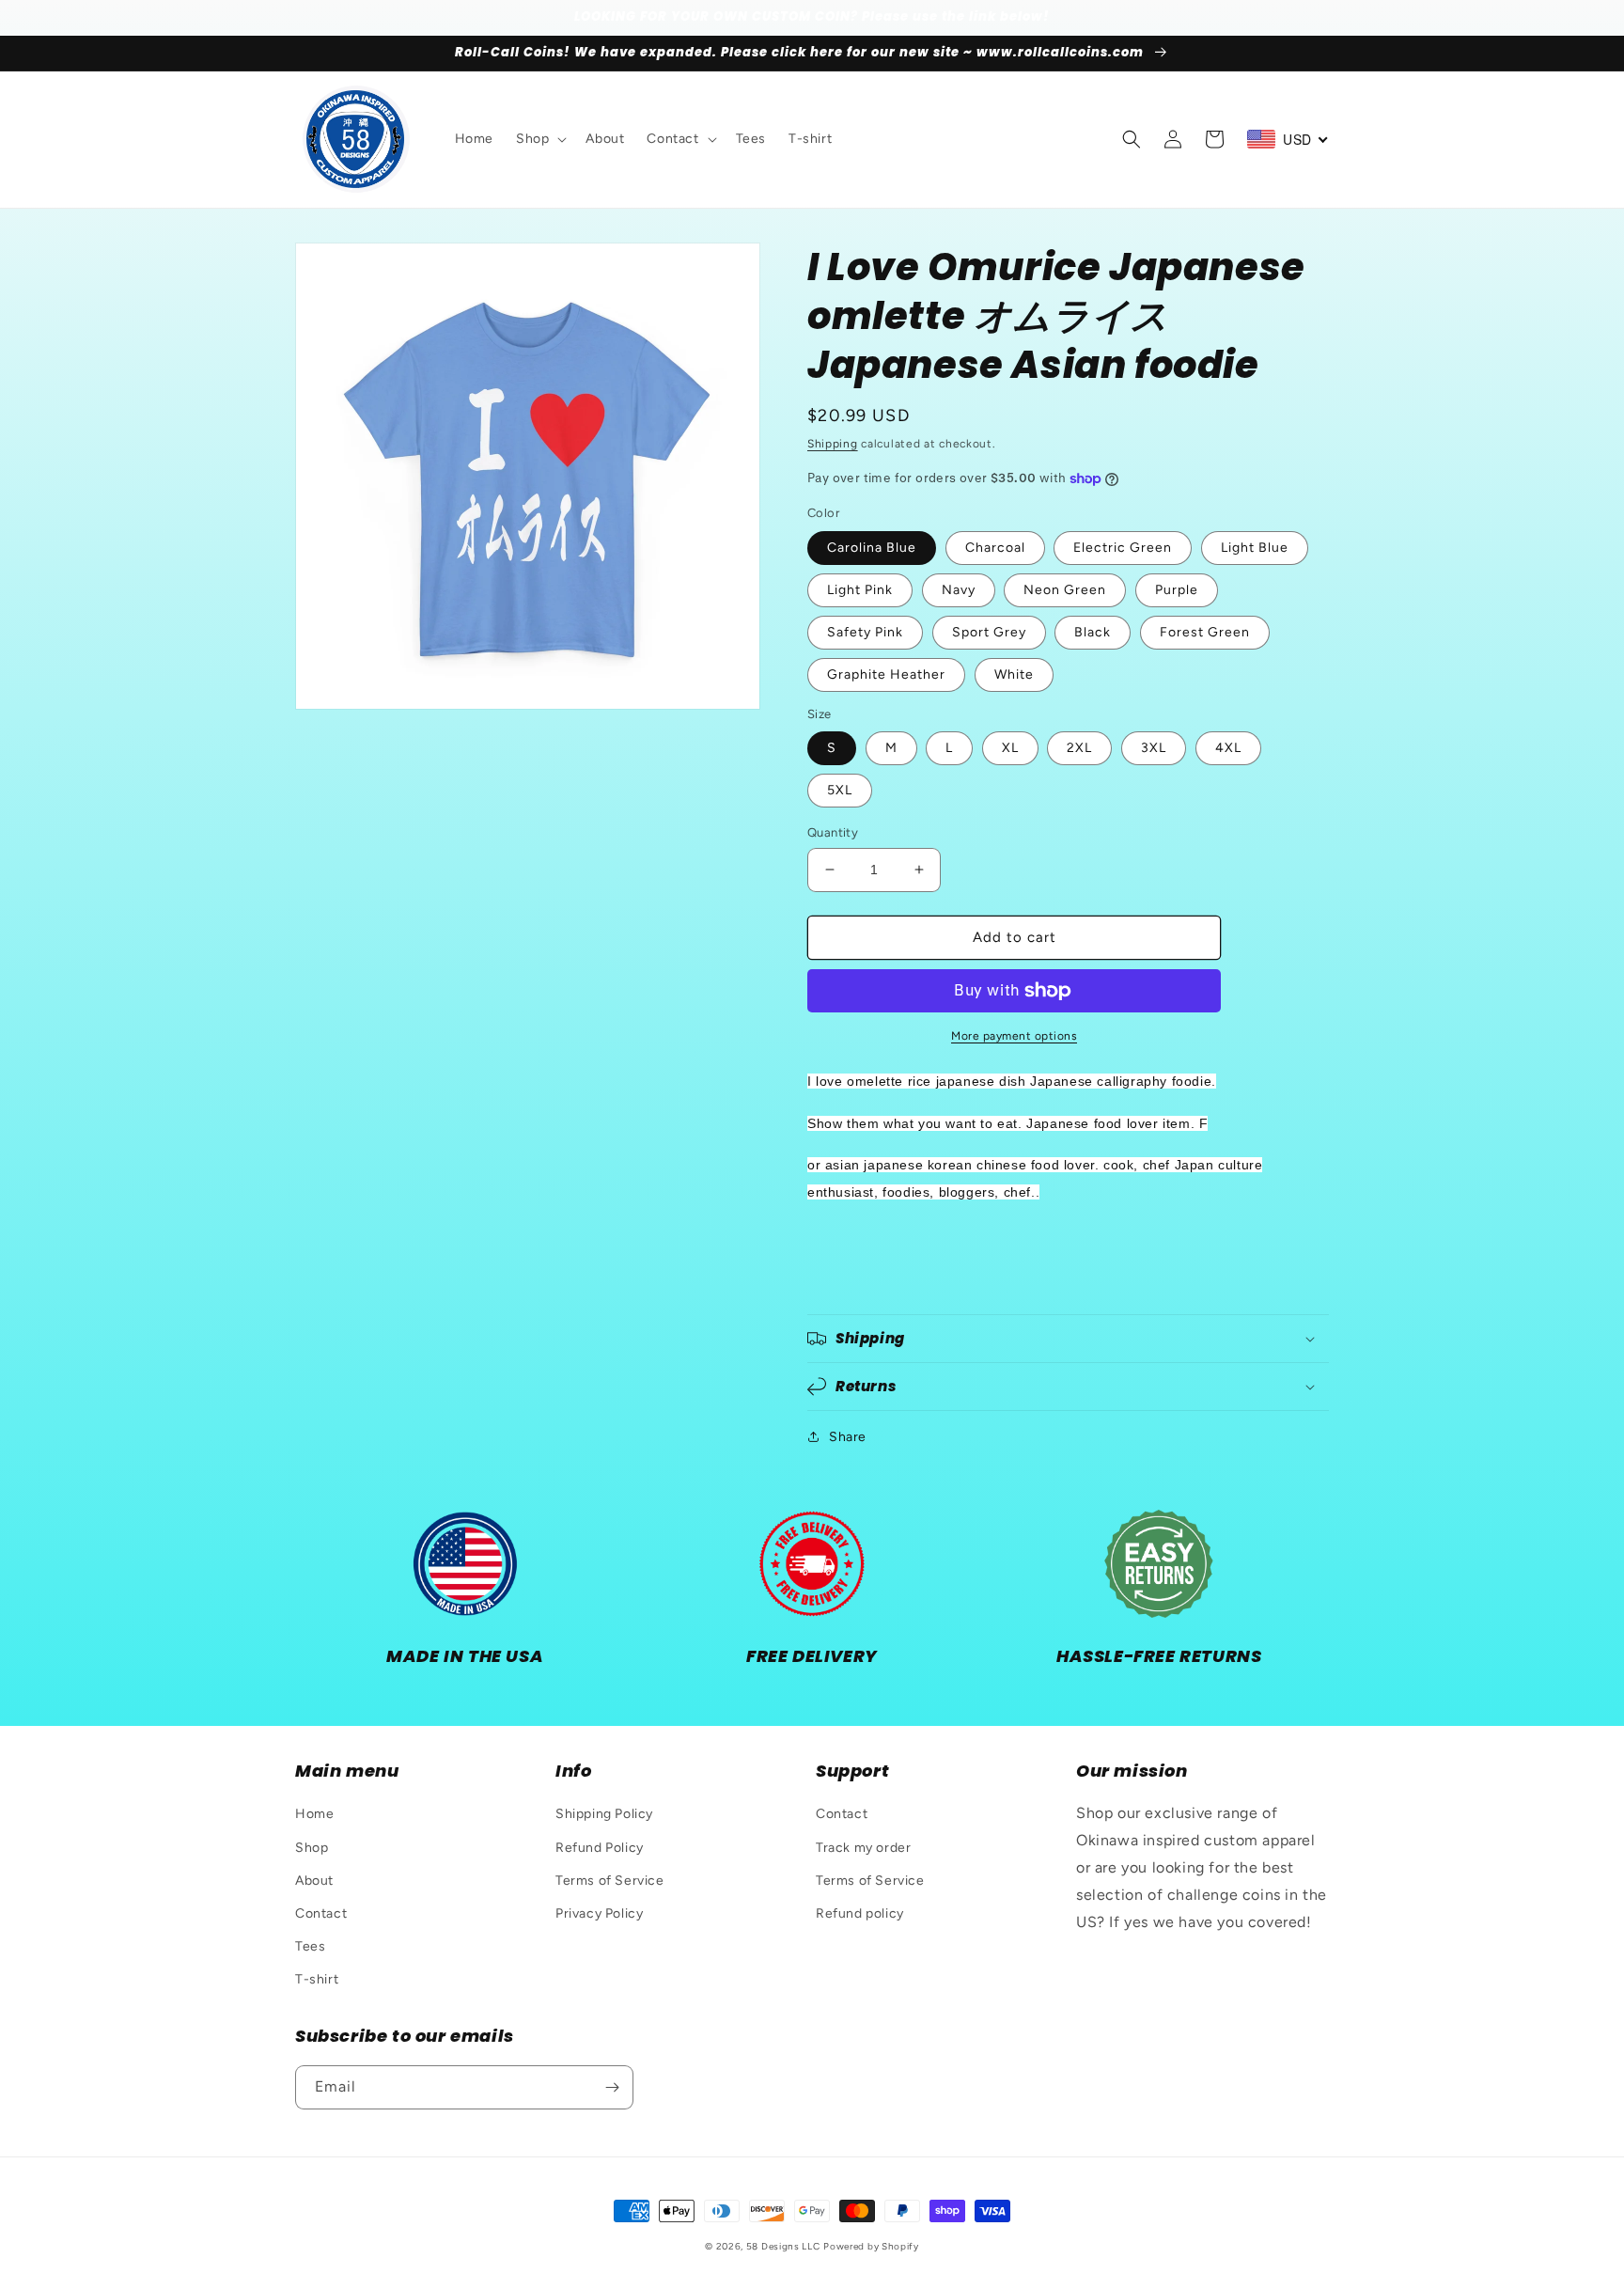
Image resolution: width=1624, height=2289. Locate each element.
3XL (1154, 748)
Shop (312, 1848)
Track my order (863, 1848)
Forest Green (1205, 632)
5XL (840, 790)
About (314, 1881)
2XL (1079, 748)
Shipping (833, 444)
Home (314, 1814)
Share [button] (848, 1437)
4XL (1228, 748)
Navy (959, 590)
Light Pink (860, 590)
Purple (1177, 590)
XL (1010, 748)
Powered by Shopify (871, 2246)
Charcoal (995, 548)
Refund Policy (600, 1848)
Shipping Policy (604, 1814)
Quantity (833, 832)
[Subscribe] (612, 2087)
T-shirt (317, 1979)
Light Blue (1255, 548)
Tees (310, 1946)
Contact (321, 1913)
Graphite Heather (886, 674)
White (1014, 674)
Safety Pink (865, 632)
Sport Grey (989, 632)
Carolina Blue (872, 548)
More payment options (1014, 1036)
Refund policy (860, 1913)
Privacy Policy (599, 1913)
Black (1093, 632)
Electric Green (1123, 548)
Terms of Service (610, 1881)
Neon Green (1065, 590)
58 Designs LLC (783, 2246)
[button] (539, 139)
